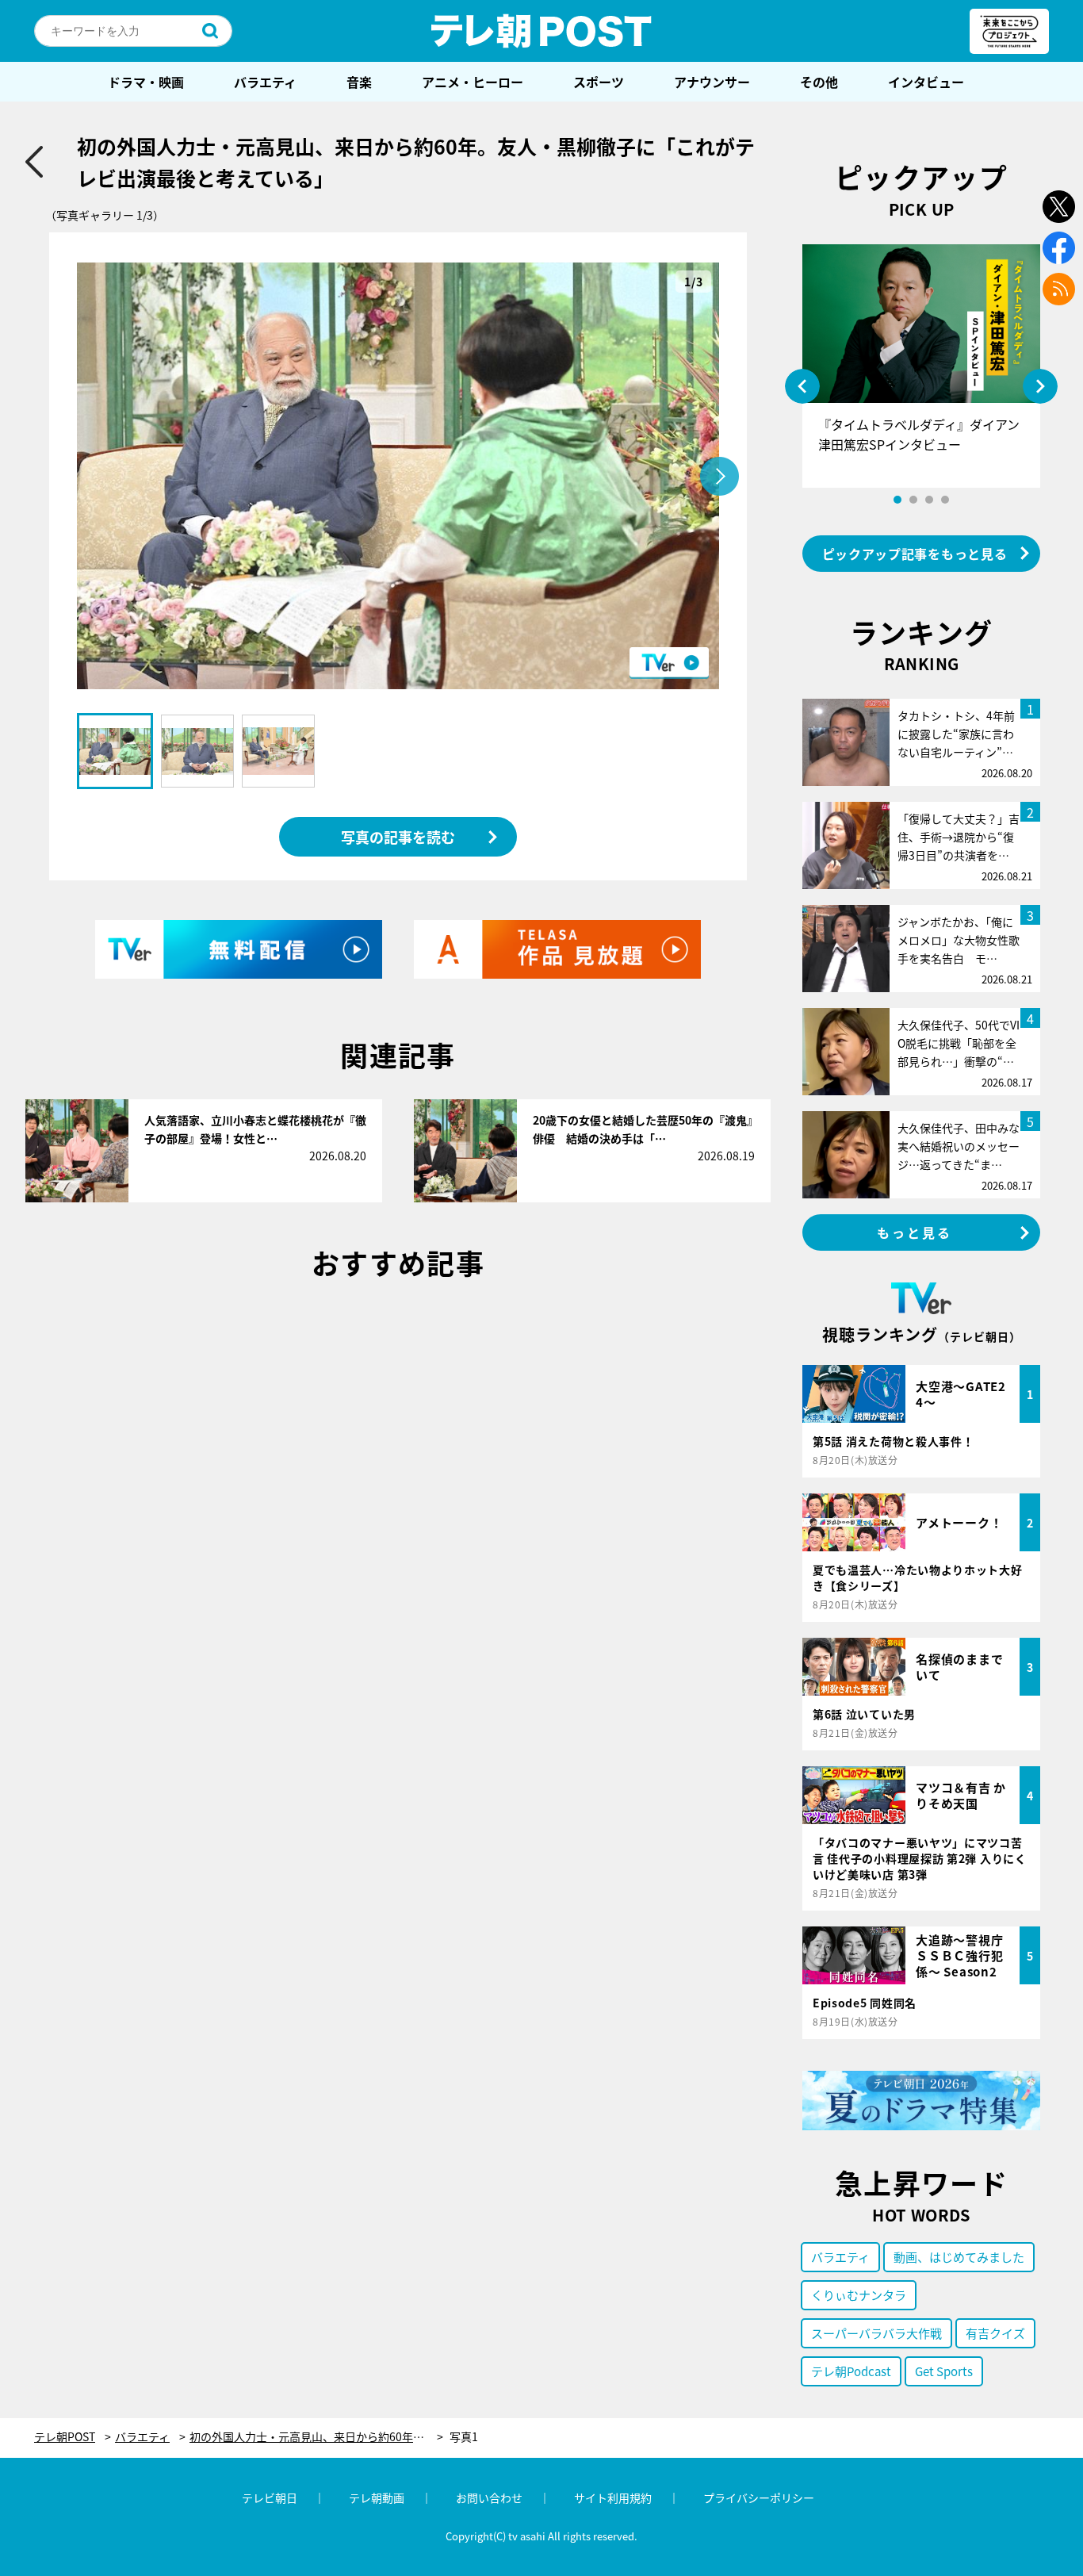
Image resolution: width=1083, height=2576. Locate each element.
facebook (1059, 248)
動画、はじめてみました (959, 2257)
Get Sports (944, 2371)
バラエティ (265, 82)
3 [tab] (929, 500)
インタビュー (926, 82)
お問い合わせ (489, 2497)
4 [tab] (945, 500)
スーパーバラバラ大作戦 (876, 2333)
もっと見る (915, 1232)
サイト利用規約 (613, 2497)
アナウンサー (712, 82)
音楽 (359, 82)
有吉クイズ (995, 2333)
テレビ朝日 (270, 2497)
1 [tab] (897, 500)
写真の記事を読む (398, 837)
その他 (819, 82)
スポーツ (599, 82)
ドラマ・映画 (146, 82)
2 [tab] (913, 500)
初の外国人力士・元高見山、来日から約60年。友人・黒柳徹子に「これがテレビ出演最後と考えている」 (316, 2437)
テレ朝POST (541, 31)
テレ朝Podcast (851, 2371)
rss (1059, 289)
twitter (1059, 207)
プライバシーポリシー (759, 2497)
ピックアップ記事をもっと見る (915, 554)
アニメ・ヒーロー (473, 82)
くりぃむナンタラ (859, 2295)
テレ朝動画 (377, 2497)
